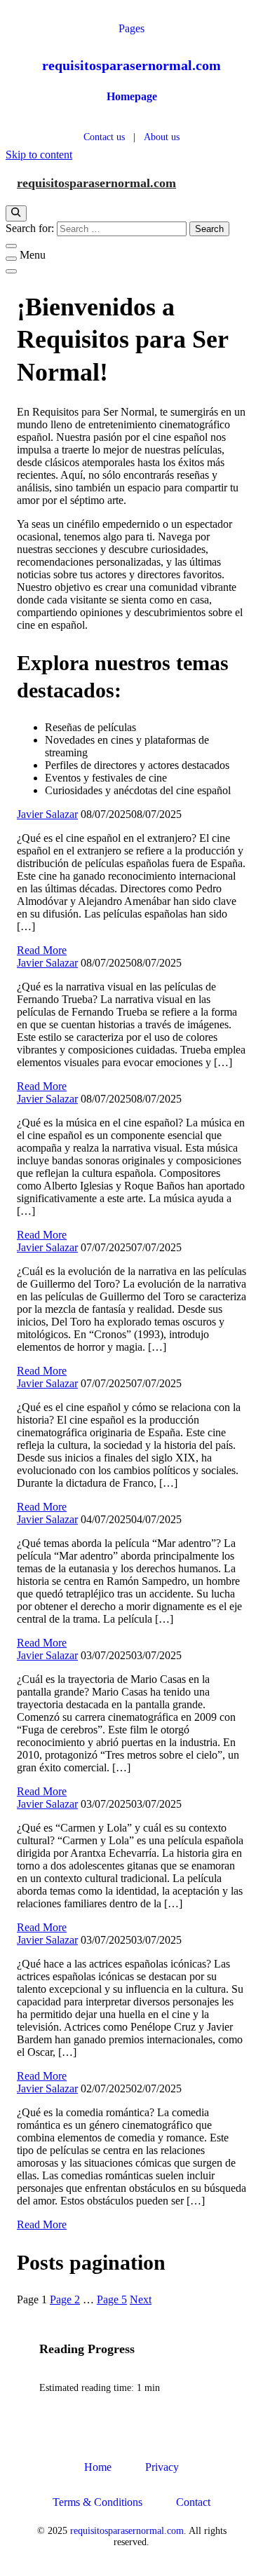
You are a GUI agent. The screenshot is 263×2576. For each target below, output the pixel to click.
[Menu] (11, 259)
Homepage (132, 96)
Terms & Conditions (97, 2502)
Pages (131, 28)
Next (141, 2299)
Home (98, 2467)
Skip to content (39, 155)
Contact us (104, 137)
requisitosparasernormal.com (131, 65)
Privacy (162, 2467)
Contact (193, 2502)
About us (162, 137)
